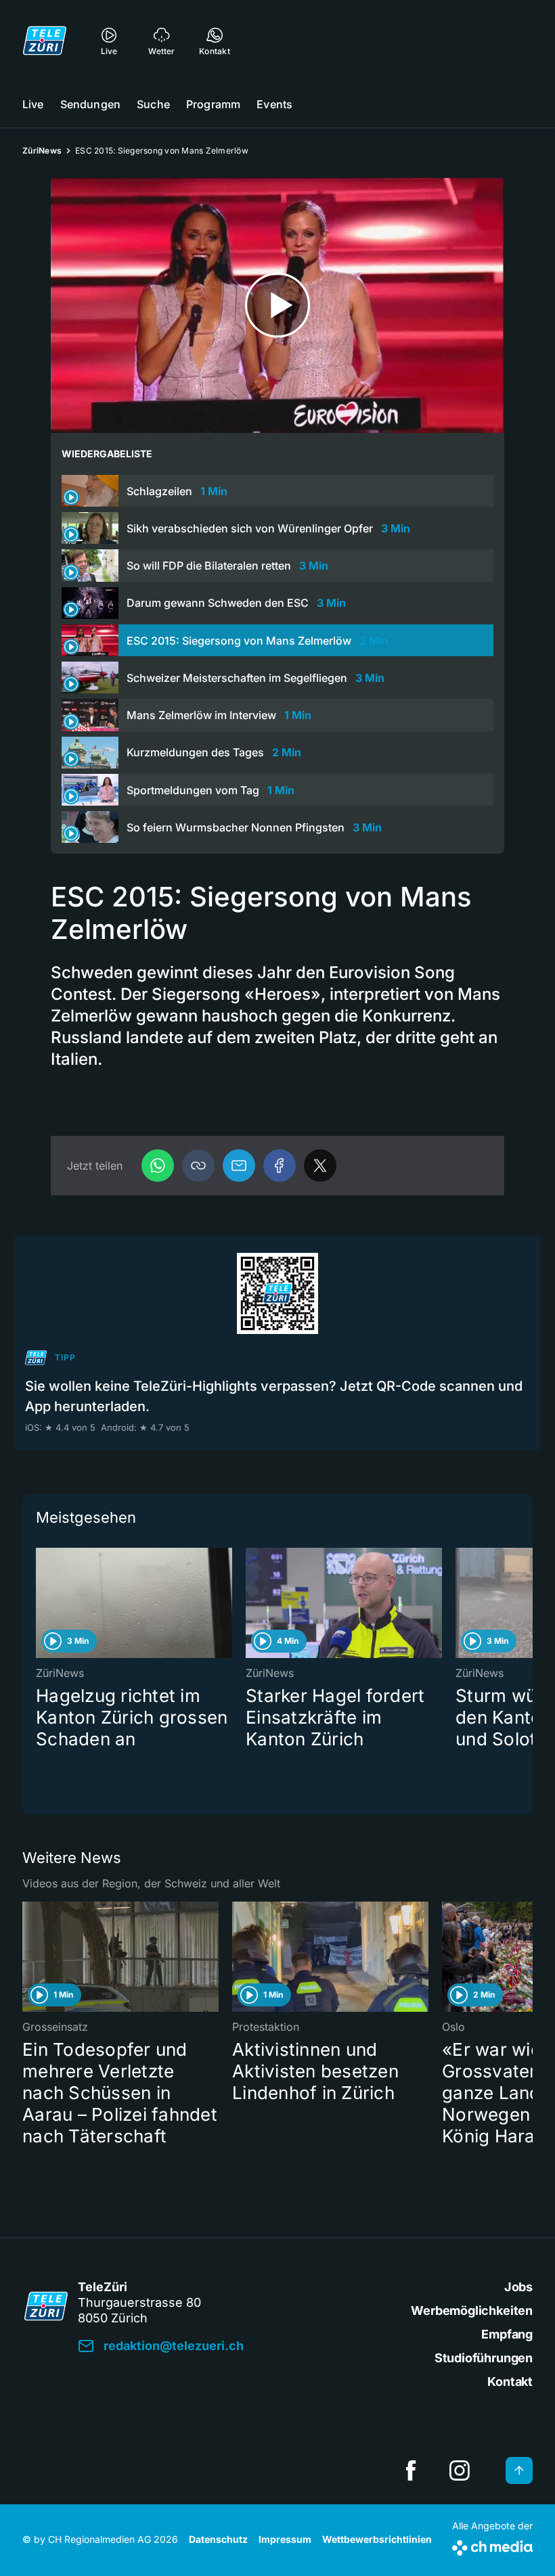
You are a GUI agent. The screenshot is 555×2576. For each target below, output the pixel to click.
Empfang (507, 2334)
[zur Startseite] (45, 41)
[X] (320, 1166)
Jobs (518, 2287)
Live (33, 104)
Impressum (285, 2539)
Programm (213, 104)
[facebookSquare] (411, 2470)
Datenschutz (218, 2539)
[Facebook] (280, 1166)
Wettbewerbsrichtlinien (377, 2539)
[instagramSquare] (460, 2470)
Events (274, 104)
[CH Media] (492, 2545)
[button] (198, 1166)
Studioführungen (484, 2358)
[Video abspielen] (277, 305)
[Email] (239, 1166)
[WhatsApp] (158, 1166)
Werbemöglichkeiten (472, 2310)
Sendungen (90, 104)
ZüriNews (42, 151)
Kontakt (510, 2382)
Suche (153, 104)
